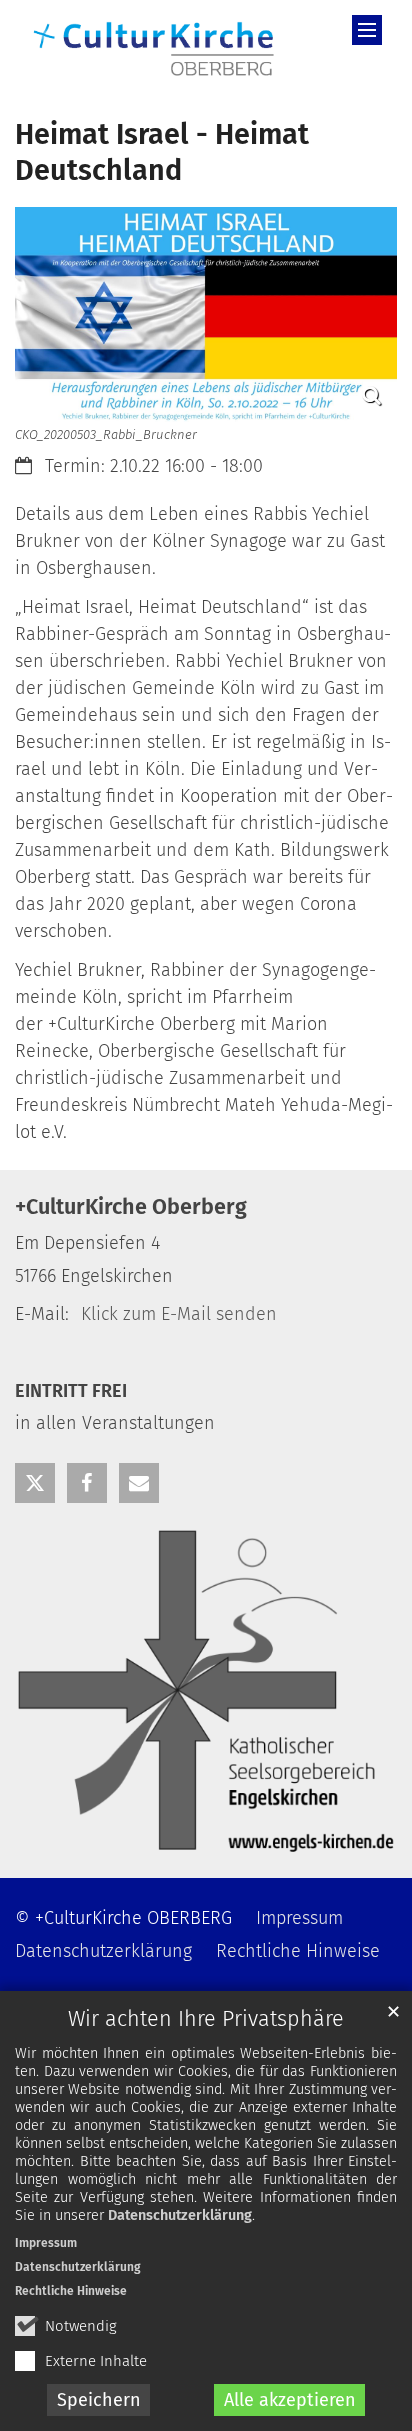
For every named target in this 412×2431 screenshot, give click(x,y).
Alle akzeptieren (290, 2400)
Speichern (99, 2400)
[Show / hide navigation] (367, 30)
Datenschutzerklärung (180, 2215)
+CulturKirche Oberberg (131, 1207)
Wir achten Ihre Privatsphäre (206, 2019)
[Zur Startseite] (154, 46)
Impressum (46, 2243)
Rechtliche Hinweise (71, 2291)
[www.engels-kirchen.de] (206, 1690)
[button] (35, 1483)
